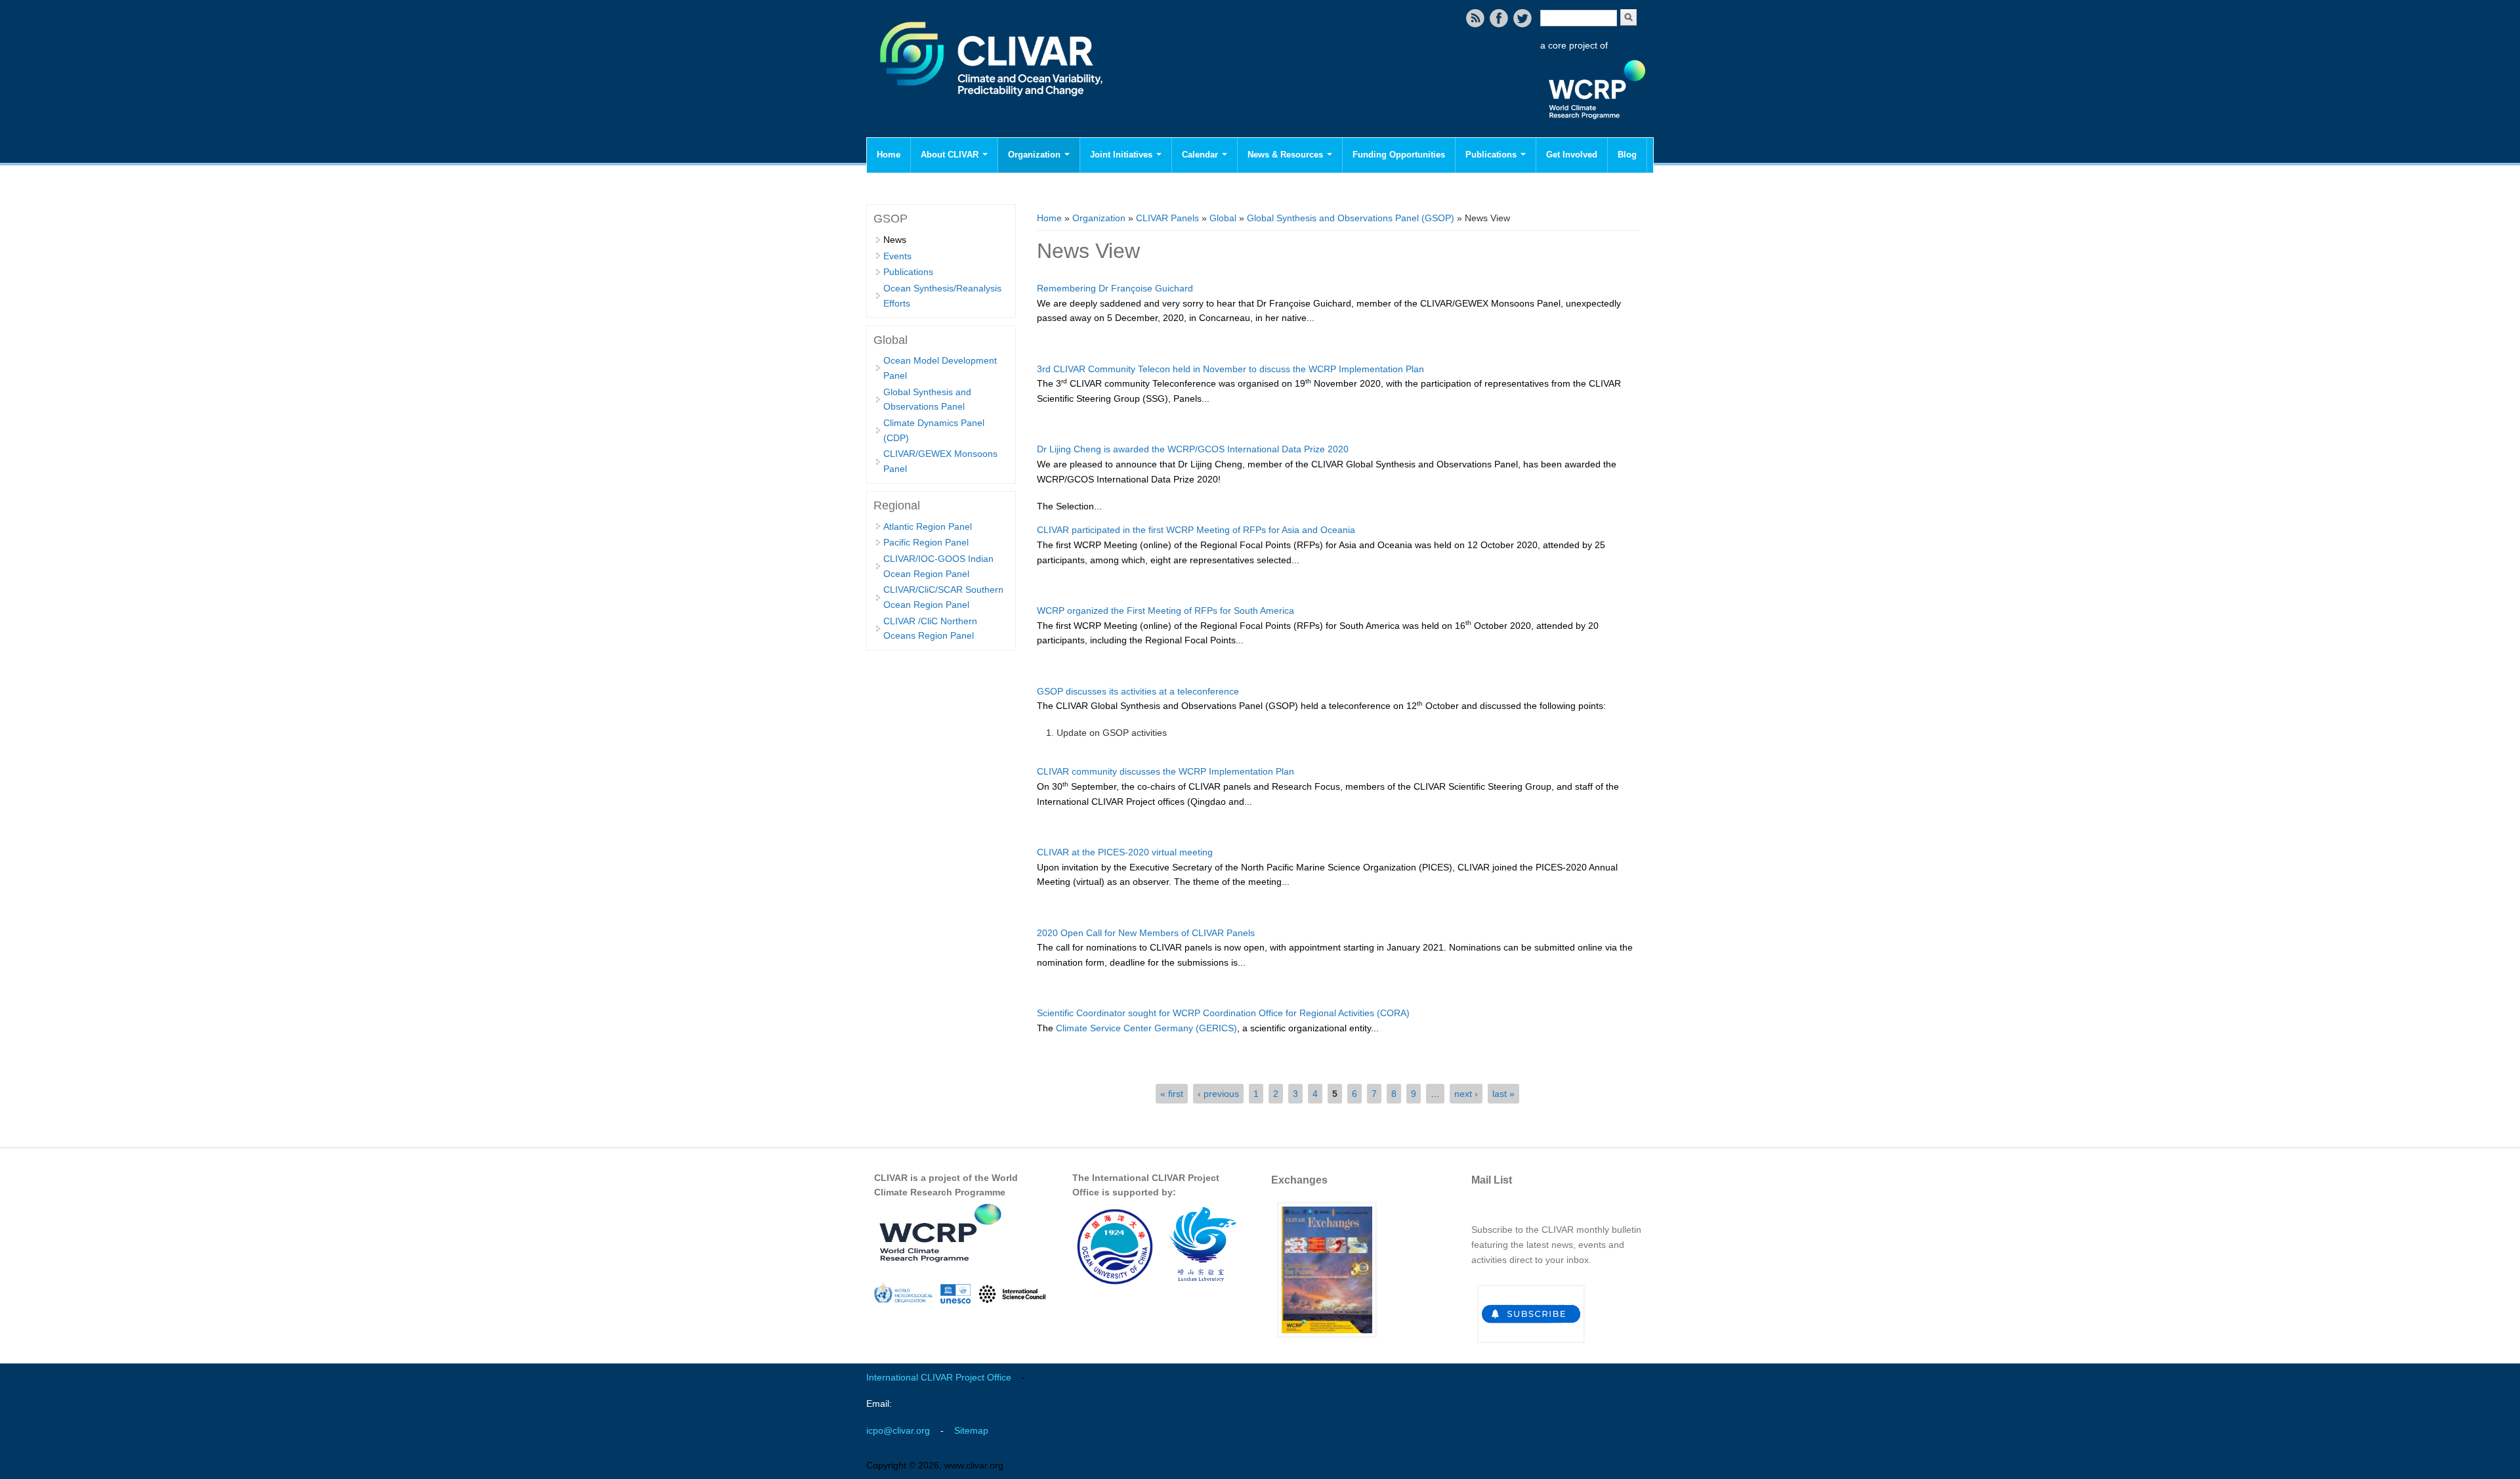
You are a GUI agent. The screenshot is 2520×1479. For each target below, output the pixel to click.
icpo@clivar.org (898, 1430)
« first (1172, 1094)
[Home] (993, 105)
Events (897, 256)
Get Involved (1572, 155)
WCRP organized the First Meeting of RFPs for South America (1165, 611)
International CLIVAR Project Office (939, 1377)
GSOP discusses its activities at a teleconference (1138, 691)
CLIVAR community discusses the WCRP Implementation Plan (1165, 771)
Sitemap (971, 1430)
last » (1503, 1094)
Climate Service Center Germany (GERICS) (1146, 1028)
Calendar (1201, 155)
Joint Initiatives (1123, 155)
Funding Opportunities (1399, 155)
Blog (1627, 155)
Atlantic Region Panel (928, 526)
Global (1223, 218)
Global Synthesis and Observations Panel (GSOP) (1351, 218)
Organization (1036, 155)
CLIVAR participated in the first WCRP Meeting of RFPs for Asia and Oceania (1196, 530)
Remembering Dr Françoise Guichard (1115, 288)
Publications (1492, 155)
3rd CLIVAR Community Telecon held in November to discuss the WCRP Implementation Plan (1230, 369)
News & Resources (1287, 155)
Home (889, 155)
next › (1466, 1094)
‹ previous (1218, 1094)
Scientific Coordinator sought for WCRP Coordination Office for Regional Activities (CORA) (1223, 1013)
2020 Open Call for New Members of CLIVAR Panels (1146, 933)
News (895, 240)
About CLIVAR (951, 155)
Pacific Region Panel (926, 542)
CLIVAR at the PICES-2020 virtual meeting (1125, 852)
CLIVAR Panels (1167, 218)
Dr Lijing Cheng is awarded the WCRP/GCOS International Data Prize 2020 (1193, 449)
